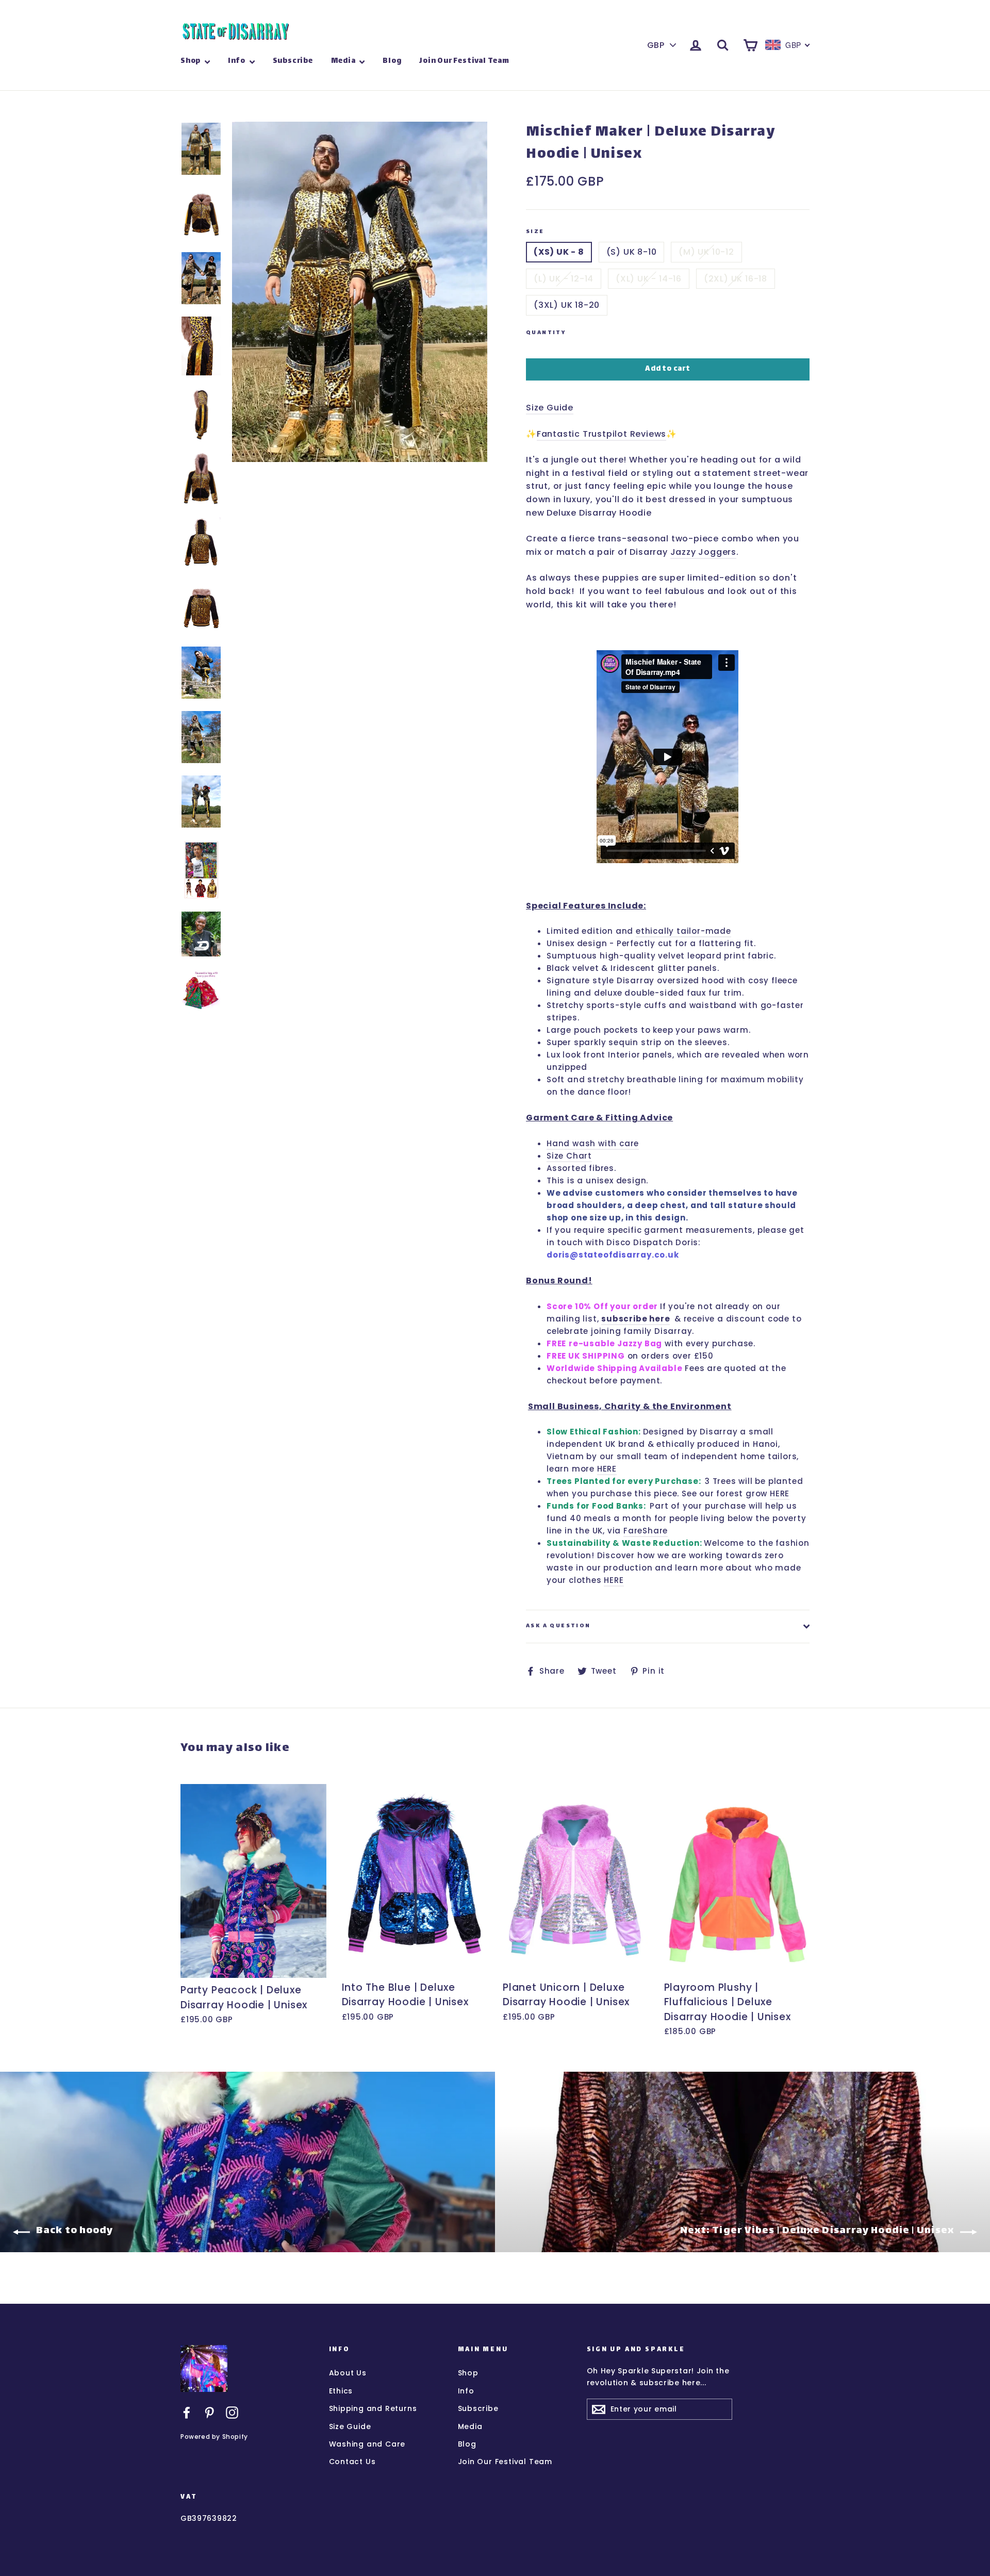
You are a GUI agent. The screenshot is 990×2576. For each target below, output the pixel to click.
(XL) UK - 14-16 (649, 279)
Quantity (546, 333)
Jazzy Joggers (703, 552)
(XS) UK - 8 (559, 252)
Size (535, 232)
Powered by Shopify (214, 2437)
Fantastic (560, 434)
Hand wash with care (593, 1143)
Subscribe (293, 61)
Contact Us (352, 2462)
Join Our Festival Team (464, 61)
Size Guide (550, 408)
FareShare (646, 1531)
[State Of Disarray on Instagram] (232, 2412)
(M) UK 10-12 (706, 252)
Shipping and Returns (373, 2408)
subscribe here (636, 1319)
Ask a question (558, 1626)
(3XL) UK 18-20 (567, 305)
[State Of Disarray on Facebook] (187, 2412)
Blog (392, 61)
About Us (348, 2373)
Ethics (341, 2391)
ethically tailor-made (683, 931)
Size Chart (569, 1156)
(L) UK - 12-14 (564, 279)
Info (237, 61)
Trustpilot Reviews (624, 434)
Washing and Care (367, 2444)
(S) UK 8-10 (632, 252)
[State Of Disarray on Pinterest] (209, 2412)
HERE (607, 1469)
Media (344, 61)
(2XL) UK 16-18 (736, 279)
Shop (191, 61)
